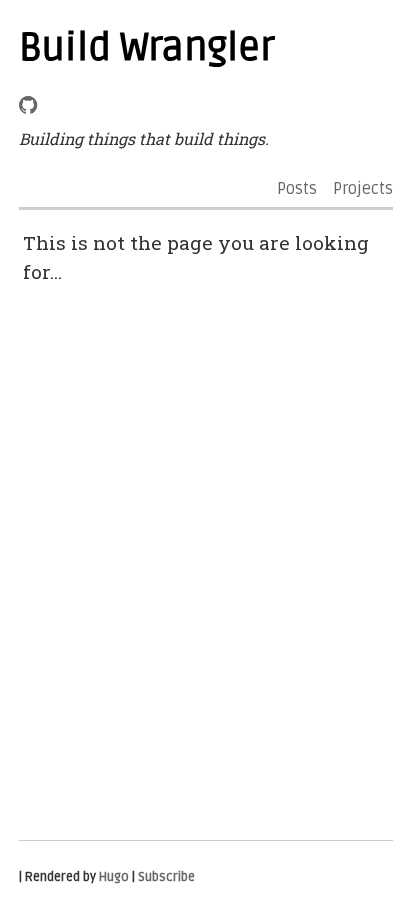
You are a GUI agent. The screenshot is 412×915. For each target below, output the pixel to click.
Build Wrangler (147, 48)
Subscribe (166, 877)
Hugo (114, 877)
